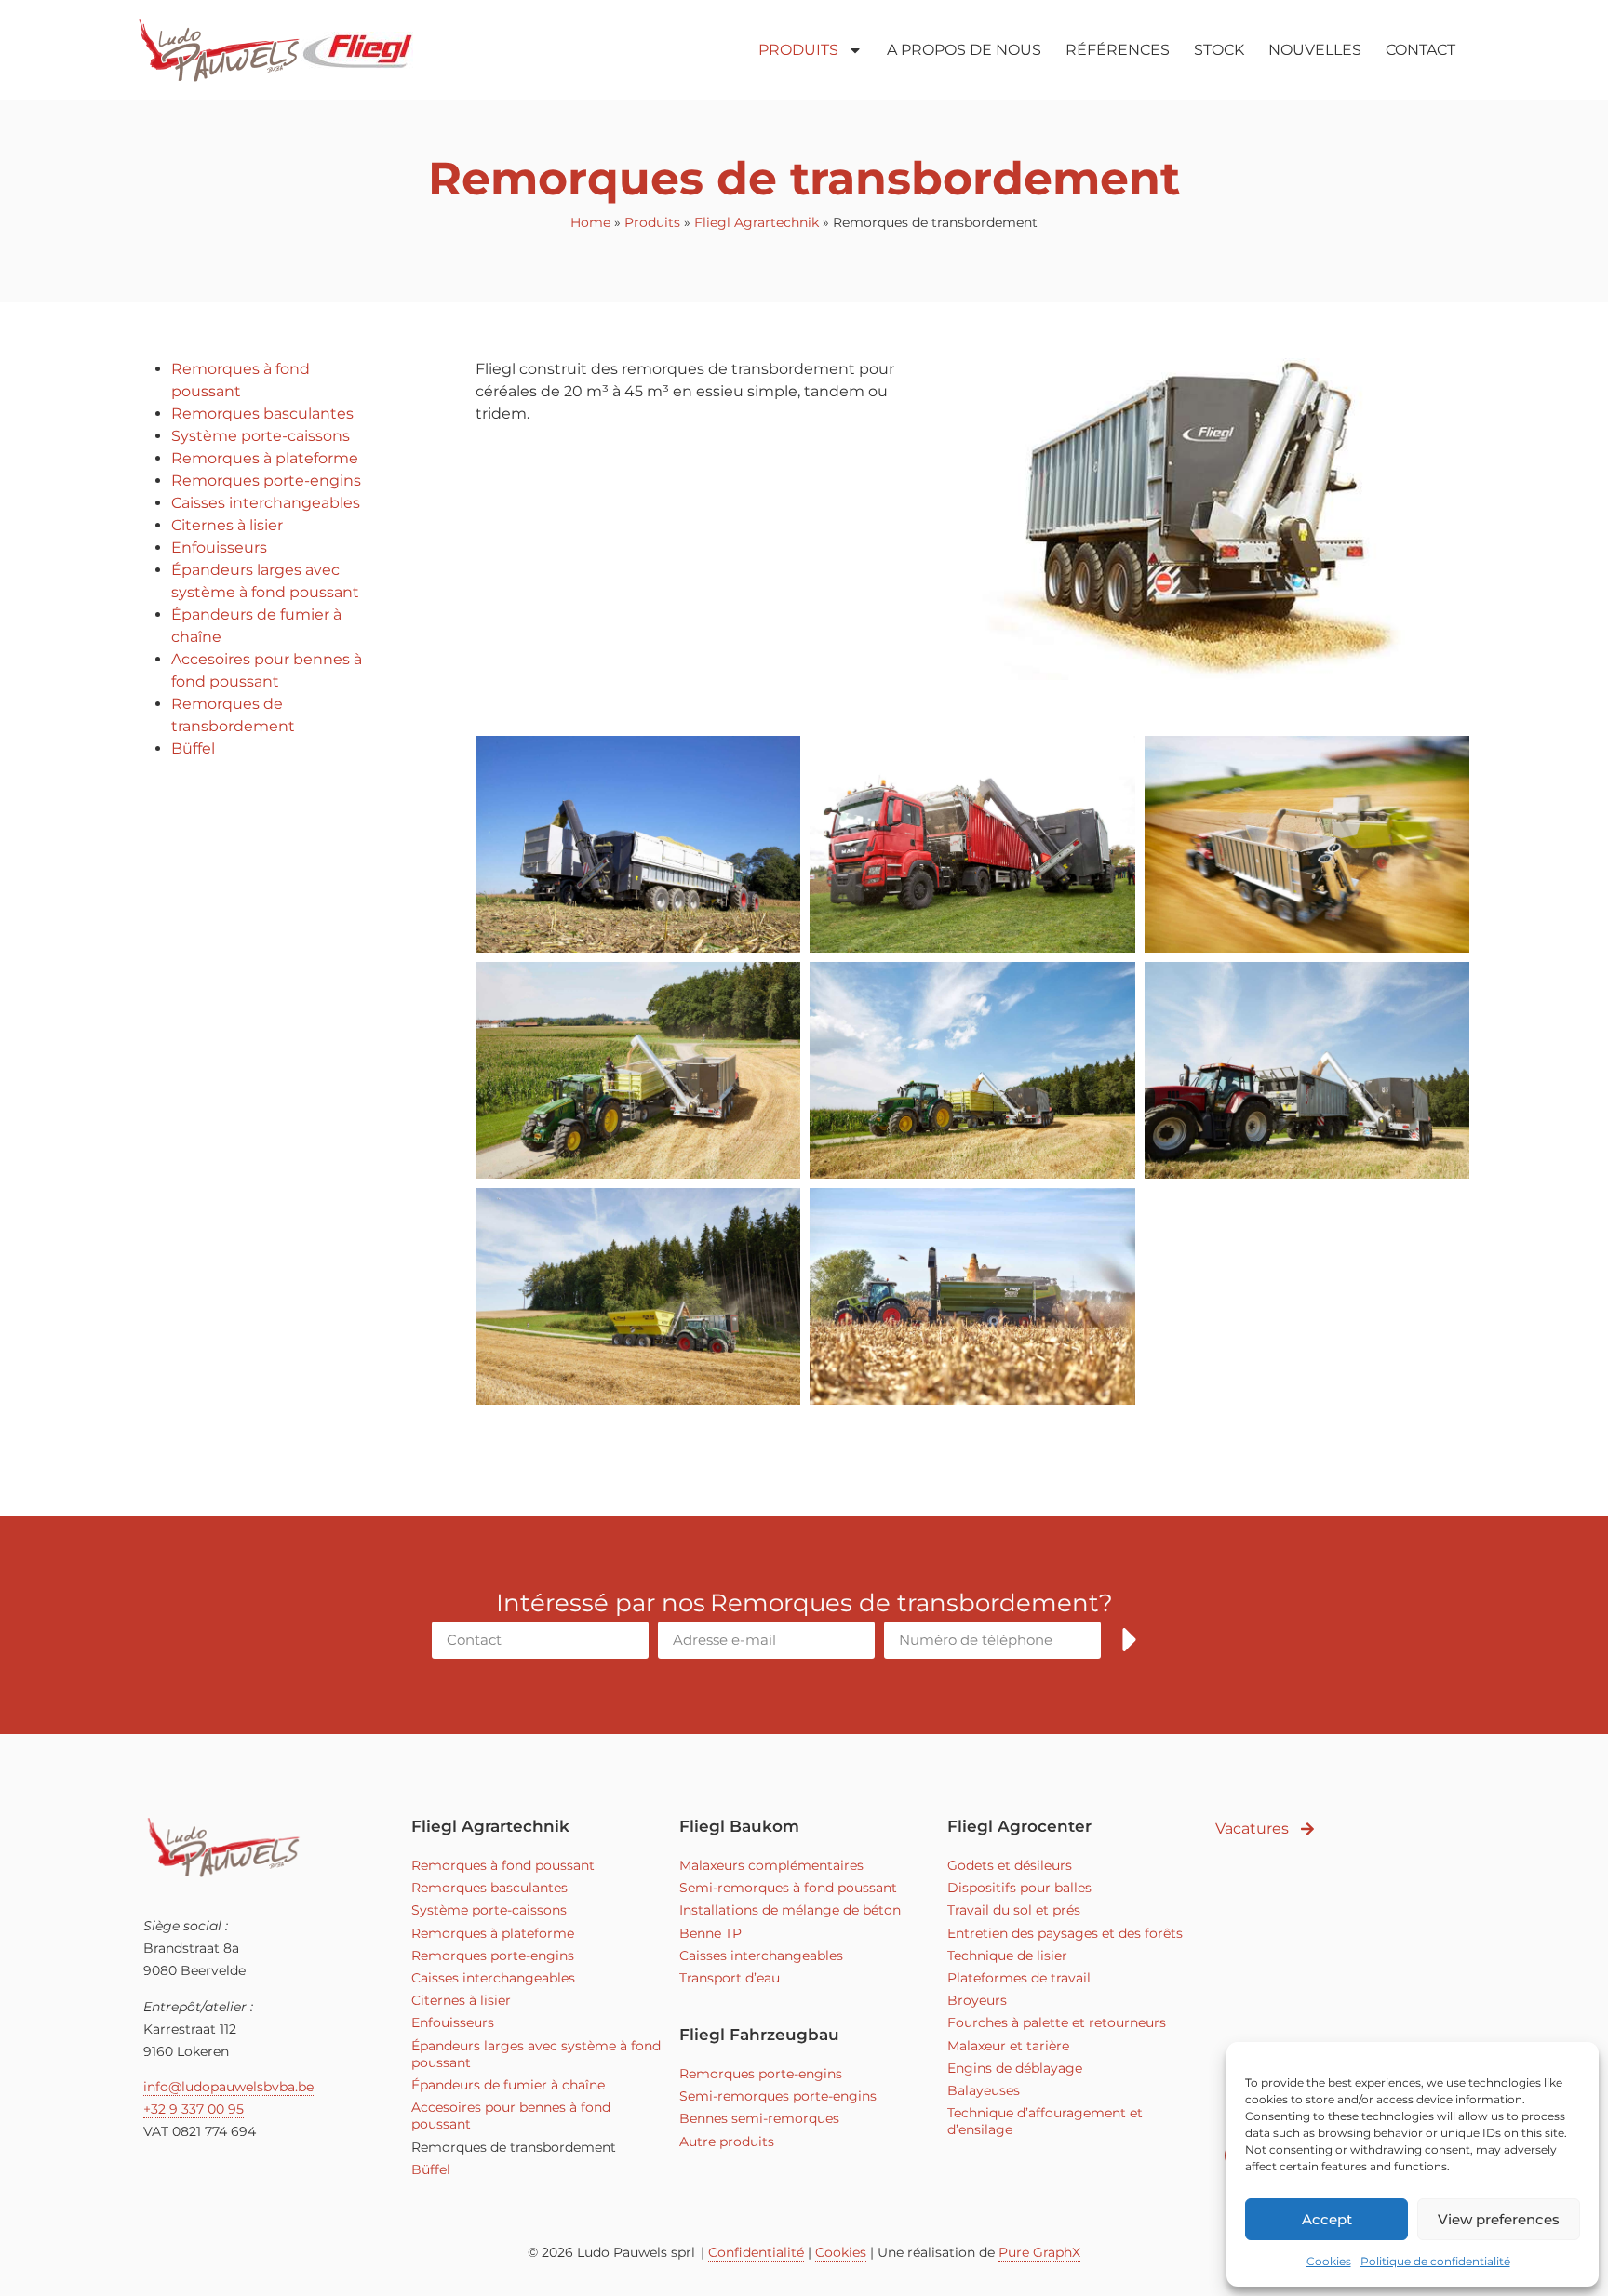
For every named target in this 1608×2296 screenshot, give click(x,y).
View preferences (1499, 2219)
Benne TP (710, 1933)
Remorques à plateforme (265, 458)
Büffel (193, 748)
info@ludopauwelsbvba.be (228, 2087)
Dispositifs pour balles (1019, 1888)
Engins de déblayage (1015, 2068)
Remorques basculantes (262, 414)
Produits (798, 50)
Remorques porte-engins (266, 481)
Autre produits (727, 2142)
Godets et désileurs (1010, 1865)
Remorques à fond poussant (503, 1865)
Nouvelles (1315, 50)
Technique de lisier (1007, 1956)
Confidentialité (756, 2252)
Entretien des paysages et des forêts (1065, 1933)
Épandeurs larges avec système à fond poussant (536, 2054)
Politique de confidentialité (1435, 2261)
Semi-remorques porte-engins (778, 2096)
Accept (1327, 2219)
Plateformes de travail (1019, 1978)
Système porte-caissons (261, 436)
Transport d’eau (730, 1978)
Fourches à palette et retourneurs (1057, 2022)
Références (1118, 50)
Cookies (1329, 2261)
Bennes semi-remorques (759, 2118)
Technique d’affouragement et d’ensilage (1045, 2121)
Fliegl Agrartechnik (757, 222)
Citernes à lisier (227, 525)
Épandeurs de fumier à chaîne (508, 2085)
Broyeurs (977, 2000)
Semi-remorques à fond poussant (788, 1888)
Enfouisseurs (219, 547)
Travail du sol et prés (1014, 1910)
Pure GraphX (1039, 2252)
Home (590, 222)
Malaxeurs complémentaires (771, 1865)
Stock (1219, 50)
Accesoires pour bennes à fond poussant (511, 2116)
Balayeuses (984, 2090)
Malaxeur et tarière (1008, 2046)
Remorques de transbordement (514, 2147)
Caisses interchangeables (266, 503)
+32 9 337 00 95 (194, 2109)
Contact (1420, 50)
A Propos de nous (964, 50)
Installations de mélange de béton (790, 1910)
